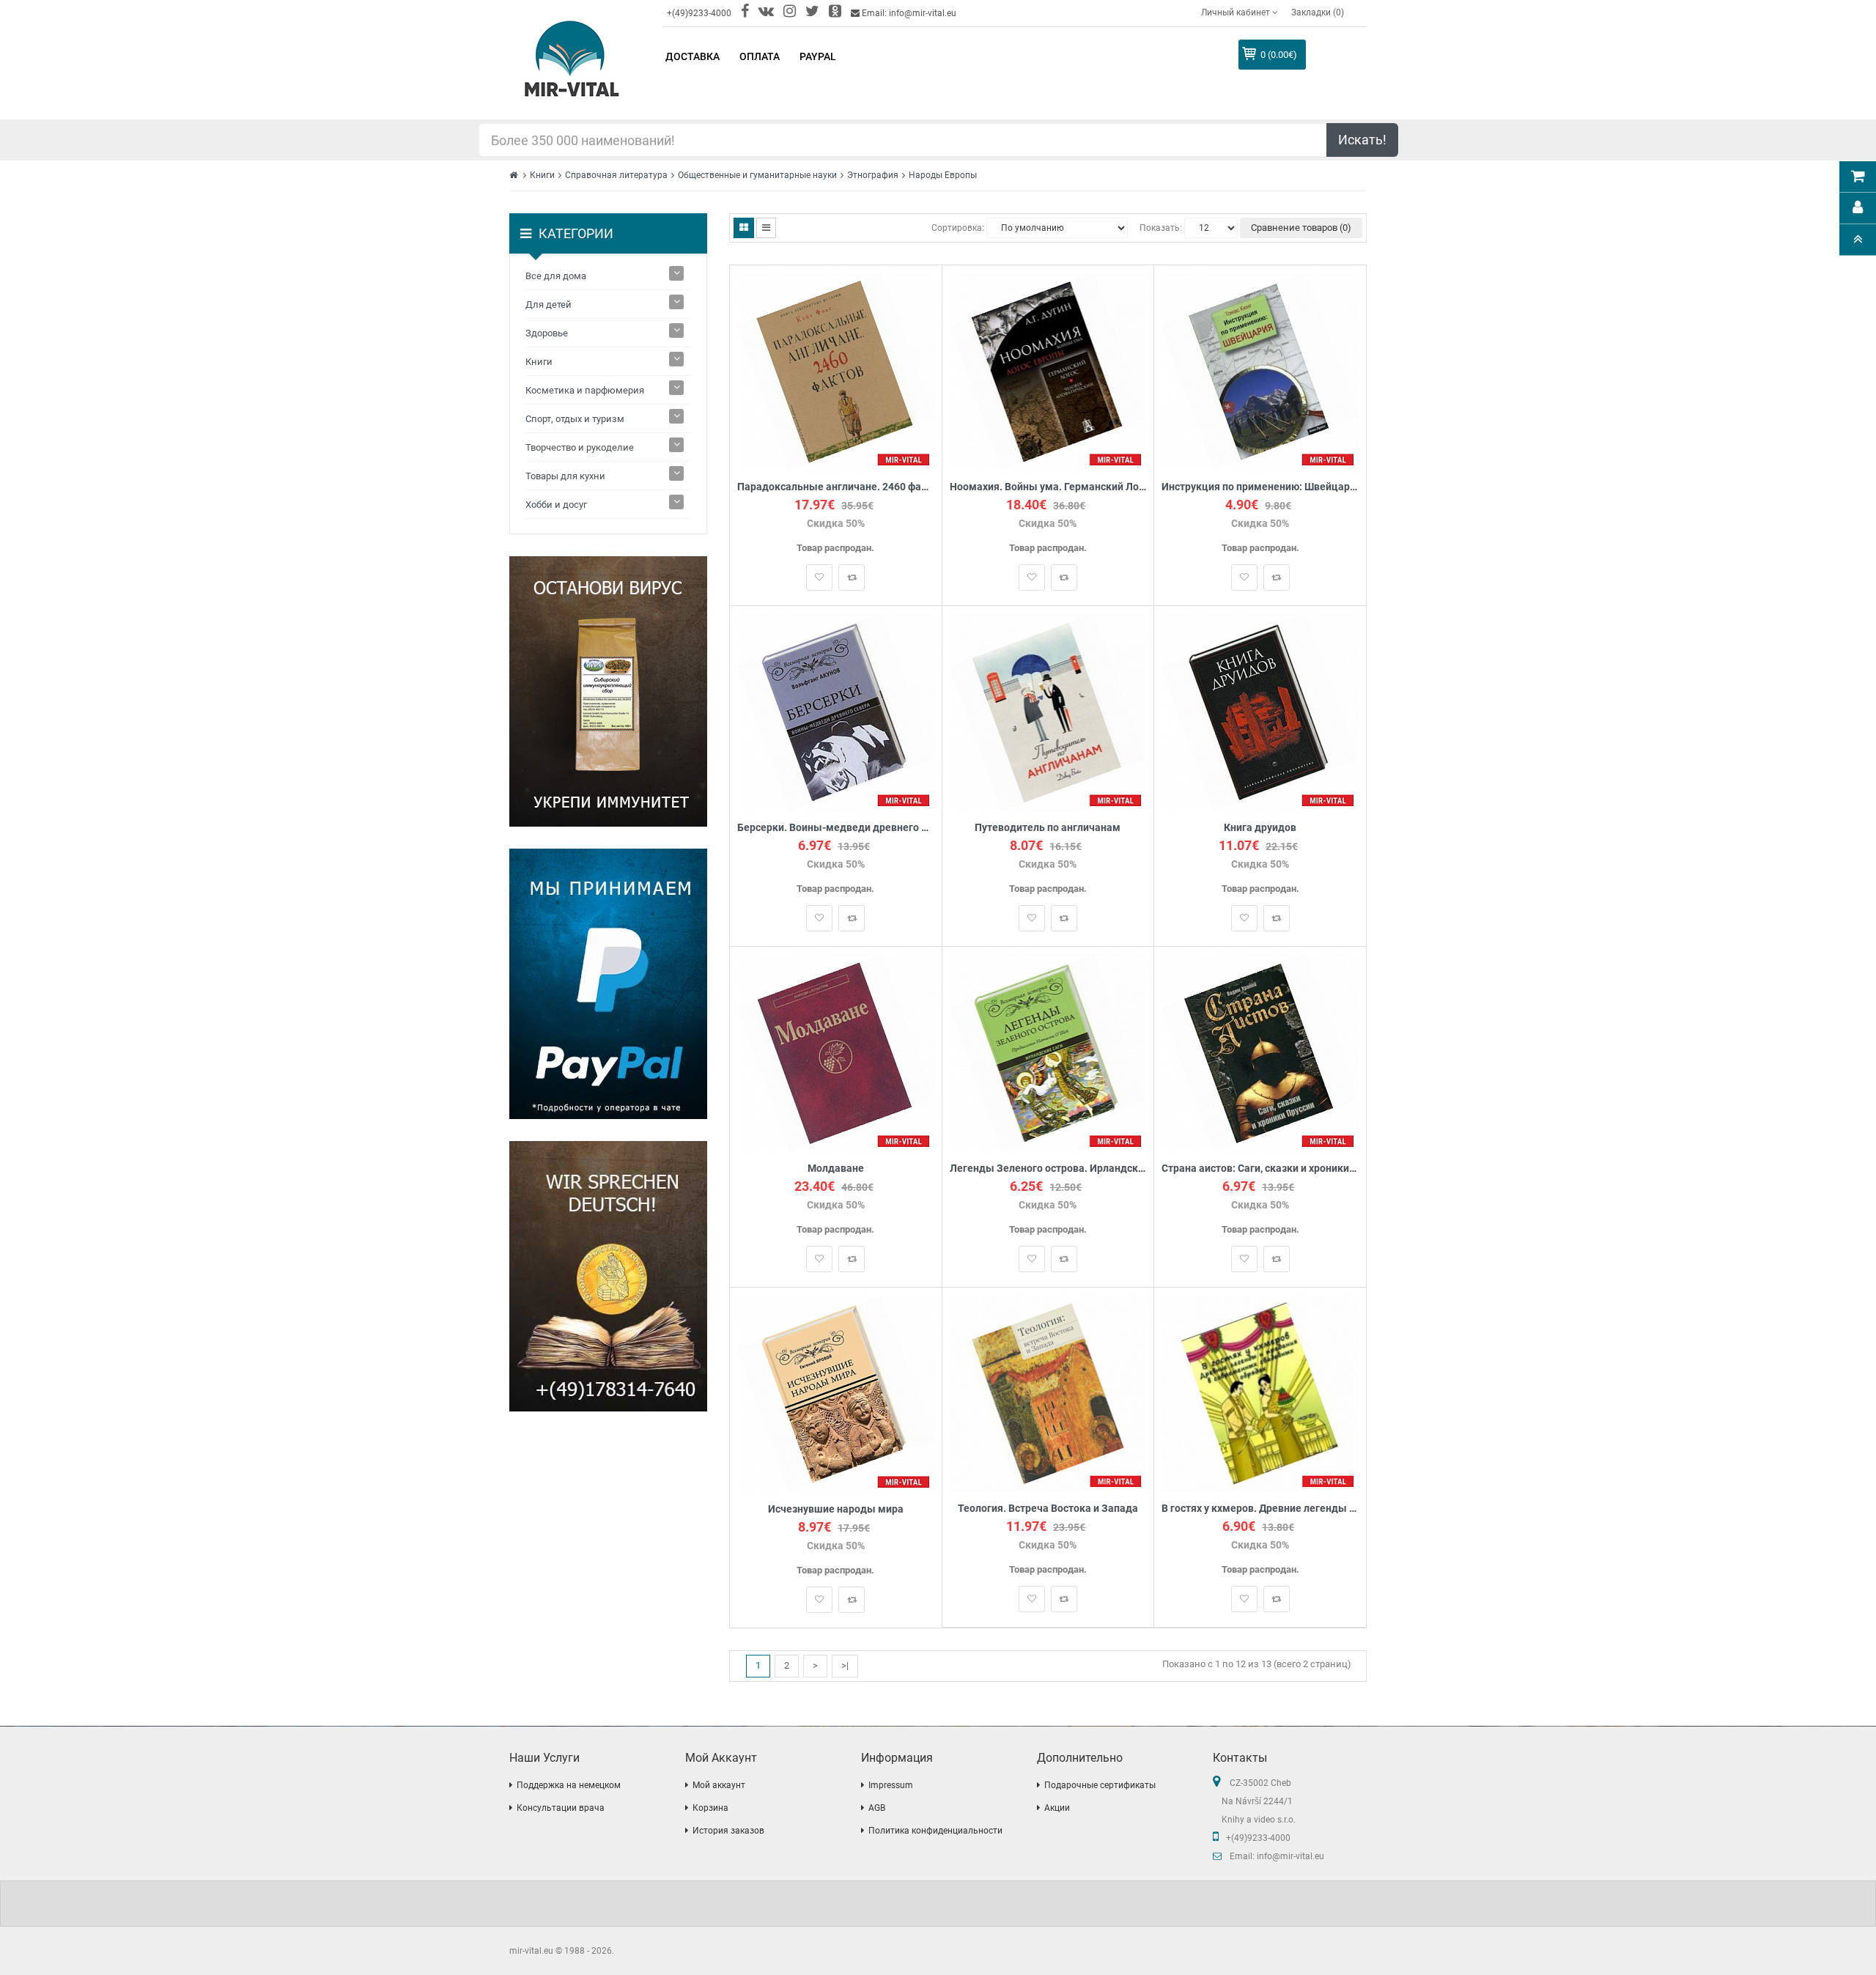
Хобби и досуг (556, 505)
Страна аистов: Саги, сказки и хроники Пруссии (1260, 1169)
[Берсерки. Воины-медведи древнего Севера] (836, 711)
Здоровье (547, 333)
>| (845, 1665)
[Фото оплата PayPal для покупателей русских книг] (608, 984)
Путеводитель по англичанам (1048, 828)
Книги (542, 175)
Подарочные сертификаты (1100, 1785)
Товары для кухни (565, 476)
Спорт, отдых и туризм (575, 419)
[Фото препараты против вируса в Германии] (608, 691)
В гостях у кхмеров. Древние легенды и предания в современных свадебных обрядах (1260, 1509)
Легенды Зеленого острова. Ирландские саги (1048, 1169)
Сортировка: (958, 228)
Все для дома (556, 276)
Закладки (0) (1318, 12)
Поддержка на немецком (569, 1785)
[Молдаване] (836, 1052)
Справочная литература (616, 175)
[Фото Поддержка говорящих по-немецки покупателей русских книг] (608, 1276)
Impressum (891, 1785)
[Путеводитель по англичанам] (1048, 711)
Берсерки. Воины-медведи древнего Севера (836, 828)
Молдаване (836, 1169)
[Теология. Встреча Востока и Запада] (1048, 1393)
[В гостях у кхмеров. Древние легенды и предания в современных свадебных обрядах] (1260, 1393)
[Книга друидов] (1260, 711)
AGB (877, 1808)
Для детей (549, 304)
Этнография (873, 175)
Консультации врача (561, 1808)
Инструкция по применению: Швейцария (1260, 487)
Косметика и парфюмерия (585, 390)
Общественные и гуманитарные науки (757, 175)
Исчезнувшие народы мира (836, 1509)
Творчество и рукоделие (580, 447)
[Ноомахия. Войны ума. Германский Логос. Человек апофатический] (1048, 370)
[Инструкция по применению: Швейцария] (1260, 370)
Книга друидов (1260, 828)
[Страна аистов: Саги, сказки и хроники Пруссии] (1260, 1052)
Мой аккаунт (719, 1785)
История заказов (728, 1831)
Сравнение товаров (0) (1301, 228)
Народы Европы (943, 175)
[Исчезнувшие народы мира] (836, 1393)
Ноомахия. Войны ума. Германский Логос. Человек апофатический (1048, 487)
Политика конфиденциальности (935, 1831)
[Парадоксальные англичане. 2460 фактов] (836, 370)
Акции (1057, 1808)
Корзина (710, 1808)
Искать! (1362, 140)
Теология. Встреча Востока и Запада (1048, 1509)
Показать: (1161, 228)
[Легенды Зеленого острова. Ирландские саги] (1048, 1052)
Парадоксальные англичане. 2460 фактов (836, 487)
